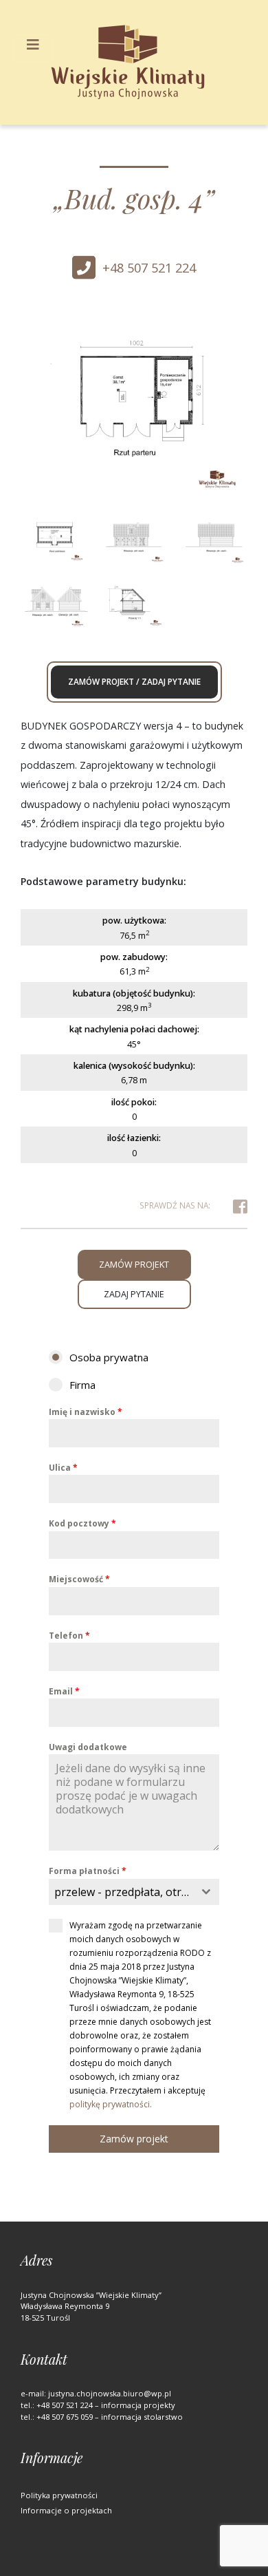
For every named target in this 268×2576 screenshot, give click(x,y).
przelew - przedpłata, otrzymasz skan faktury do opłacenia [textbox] (124, 1892)
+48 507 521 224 (149, 268)
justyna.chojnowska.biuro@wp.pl (110, 2393)
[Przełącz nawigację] (33, 48)
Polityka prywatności (59, 2495)
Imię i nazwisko (86, 1412)
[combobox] (134, 1892)
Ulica (63, 1468)
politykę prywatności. (111, 2104)
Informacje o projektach (66, 2510)
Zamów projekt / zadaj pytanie (134, 681)
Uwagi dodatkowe (88, 1747)
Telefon (69, 1636)
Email (64, 1691)
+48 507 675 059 (65, 2417)
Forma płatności (88, 1871)
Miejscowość (79, 1579)
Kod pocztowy (82, 1523)
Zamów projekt (134, 2139)
